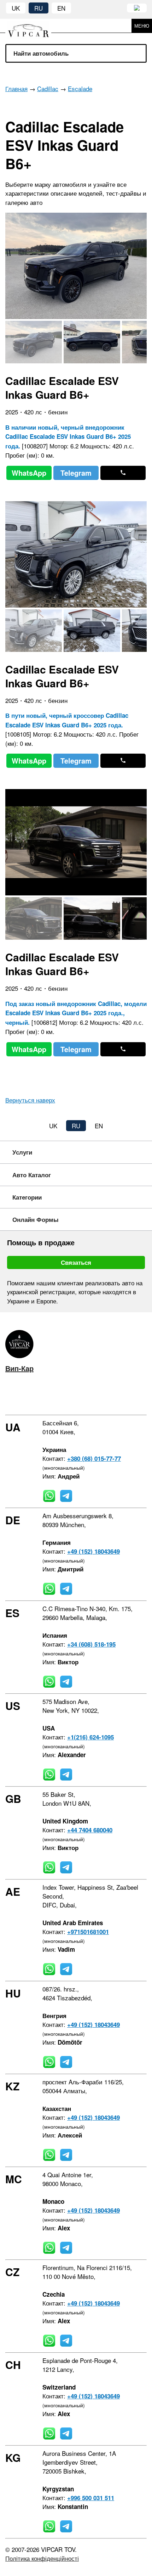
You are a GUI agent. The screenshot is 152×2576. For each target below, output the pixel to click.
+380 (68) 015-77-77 (94, 1458)
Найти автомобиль (41, 53)
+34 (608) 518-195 (91, 1644)
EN (61, 8)
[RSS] (70, 1397)
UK (16, 8)
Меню (142, 26)
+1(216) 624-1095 (90, 1737)
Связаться (76, 1262)
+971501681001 (88, 1932)
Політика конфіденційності (42, 2558)
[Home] (34, 26)
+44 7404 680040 (90, 1830)
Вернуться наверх (30, 1100)
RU (39, 8)
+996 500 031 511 (91, 2498)
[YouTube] (49, 1397)
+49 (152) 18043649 (93, 1551)
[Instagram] (28, 1397)
